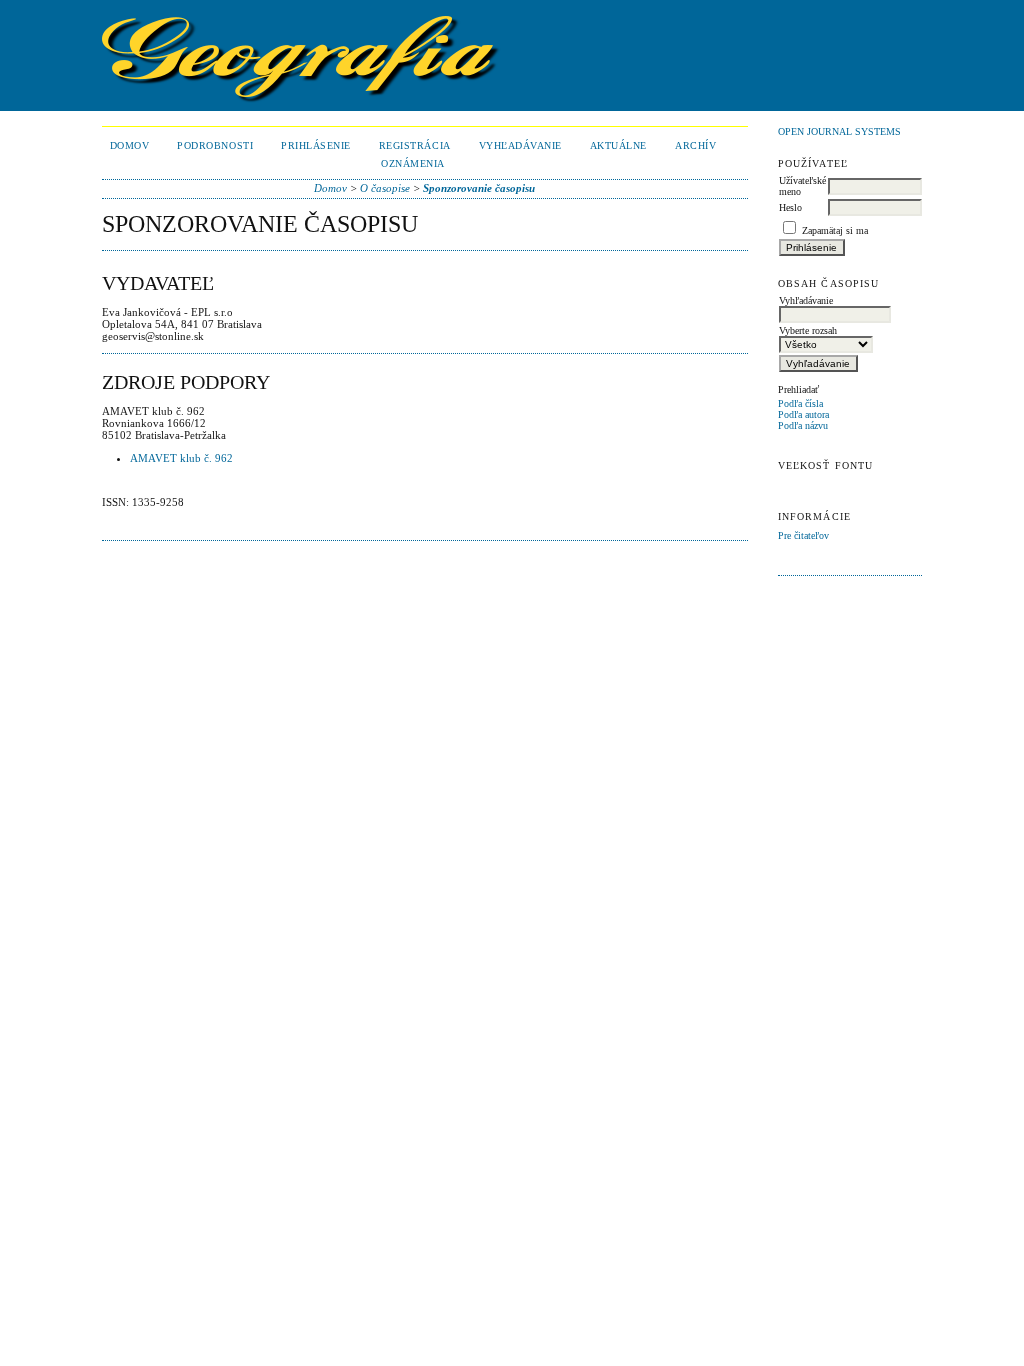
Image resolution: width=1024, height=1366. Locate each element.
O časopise (385, 188)
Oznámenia (413, 163)
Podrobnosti (215, 145)
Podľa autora (803, 414)
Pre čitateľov (803, 535)
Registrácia (415, 145)
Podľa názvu (803, 425)
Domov (130, 145)
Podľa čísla (800, 403)
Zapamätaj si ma (835, 230)
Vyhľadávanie (520, 145)
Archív (695, 145)
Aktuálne (618, 145)
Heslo (790, 207)
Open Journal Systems (839, 131)
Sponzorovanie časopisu (479, 188)
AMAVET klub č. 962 (181, 458)
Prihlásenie (316, 145)
